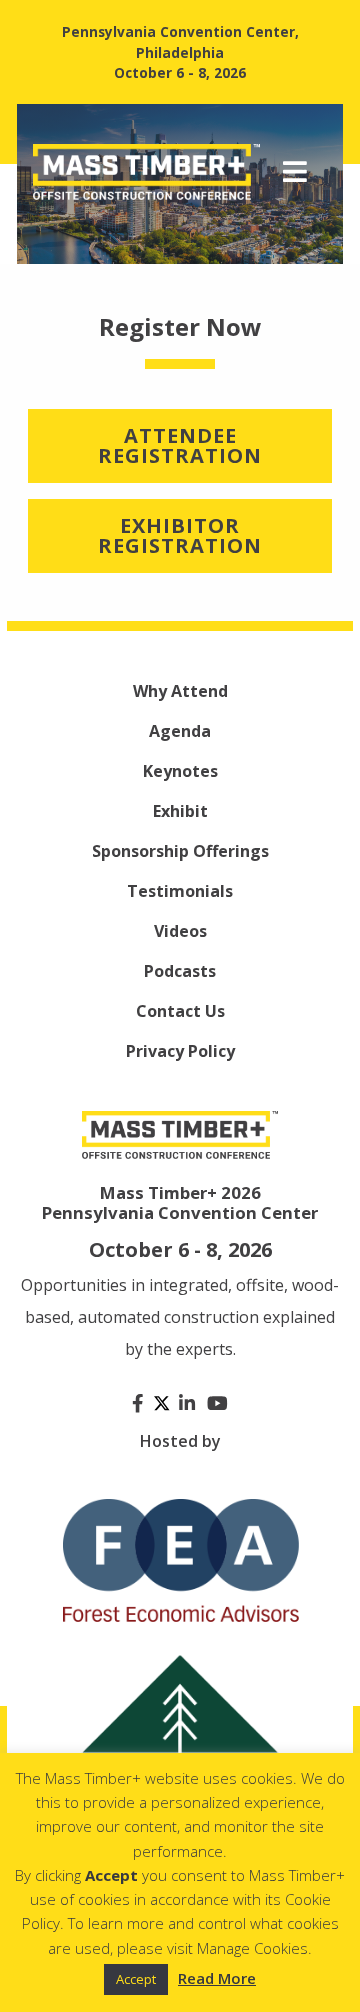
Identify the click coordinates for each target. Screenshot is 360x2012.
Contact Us (180, 1011)
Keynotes (180, 771)
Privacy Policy (180, 1051)
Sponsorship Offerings (180, 851)
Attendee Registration (180, 445)
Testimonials (180, 891)
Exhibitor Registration (180, 535)
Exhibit (180, 811)
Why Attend (180, 691)
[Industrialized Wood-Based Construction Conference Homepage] (146, 169)
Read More (217, 1978)
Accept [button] (136, 1979)
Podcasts (180, 971)
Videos (180, 931)
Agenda (180, 731)
